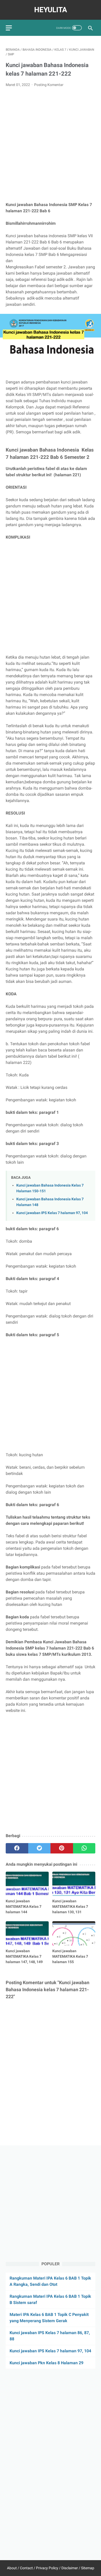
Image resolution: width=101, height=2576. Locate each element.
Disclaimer (70, 2568)
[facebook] (17, 1848)
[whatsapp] (84, 1848)
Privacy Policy (47, 2568)
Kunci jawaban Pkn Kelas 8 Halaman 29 (46, 2363)
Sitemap (88, 2568)
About (12, 2568)
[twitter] (39, 1848)
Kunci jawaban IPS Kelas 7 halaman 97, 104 (52, 1213)
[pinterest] (62, 1848)
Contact (26, 2568)
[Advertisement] (51, 145)
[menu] (9, 28)
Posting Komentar (49, 85)
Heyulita (51, 10)
